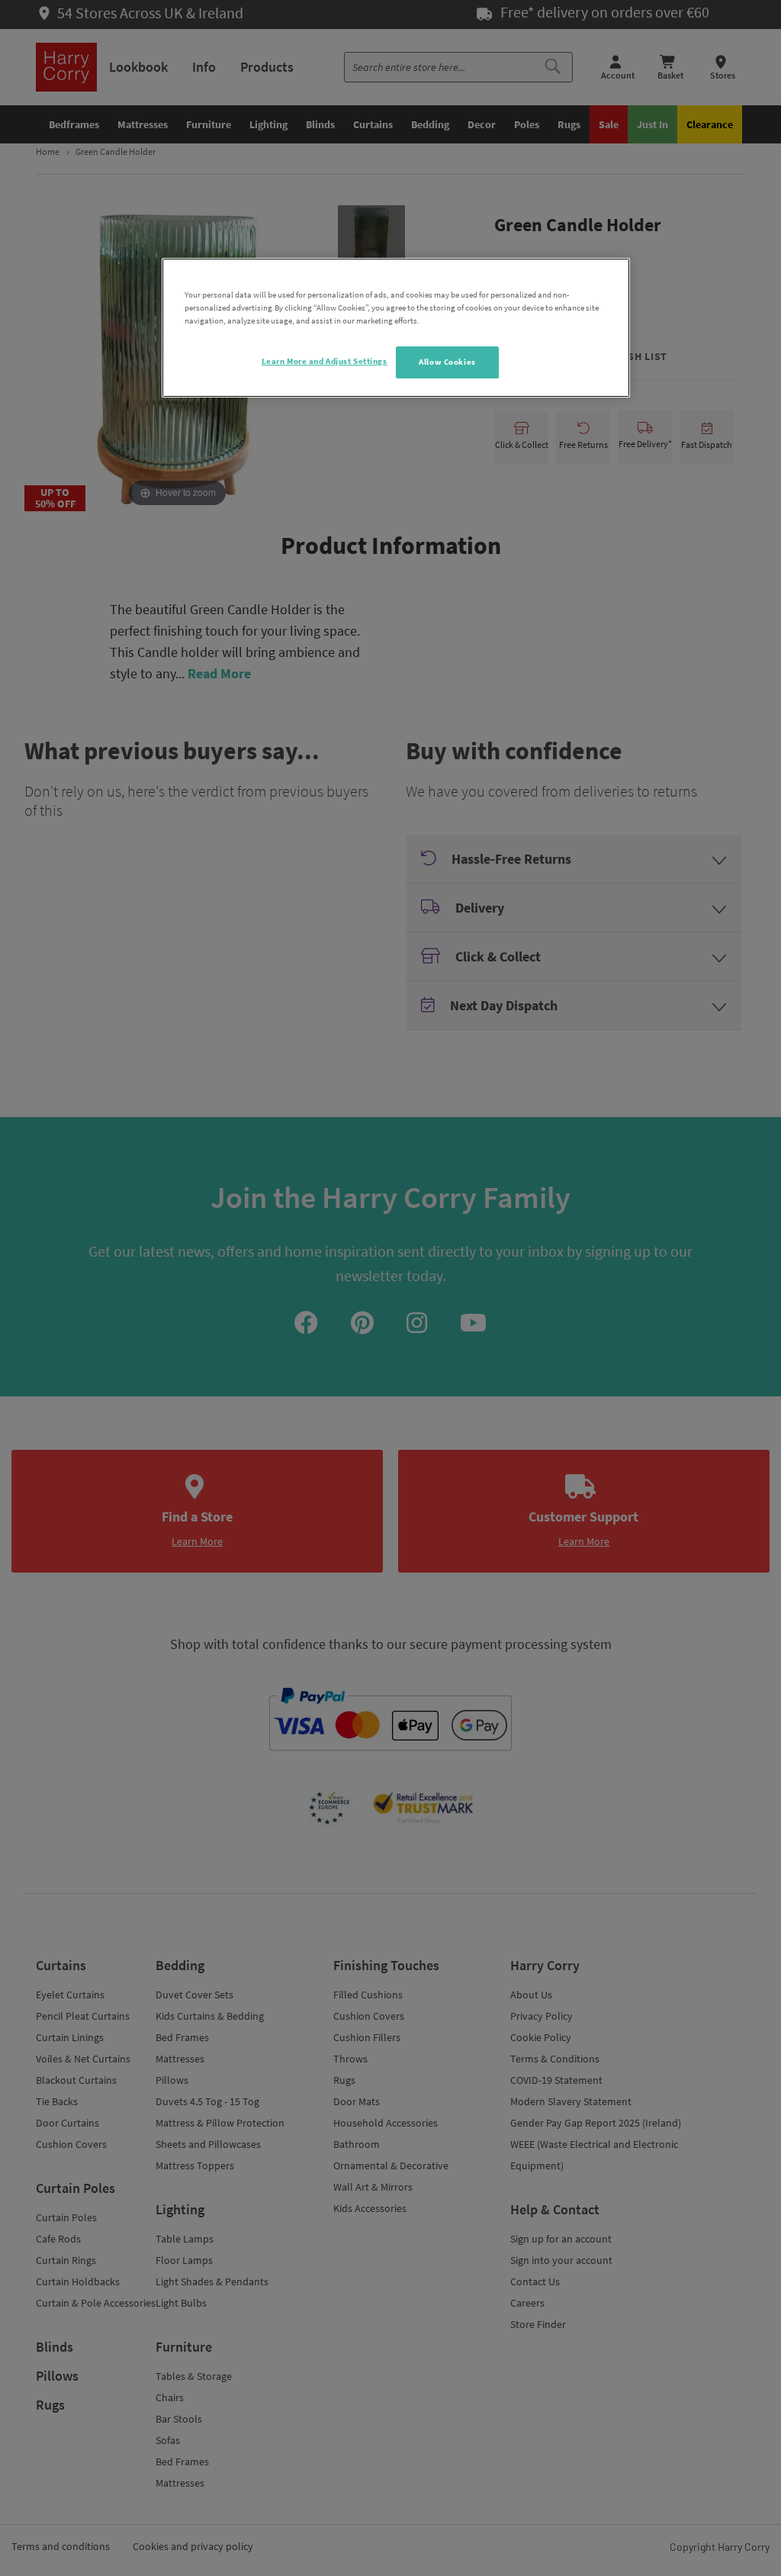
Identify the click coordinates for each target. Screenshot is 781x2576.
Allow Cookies (447, 362)
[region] (396, 328)
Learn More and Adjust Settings (325, 361)
